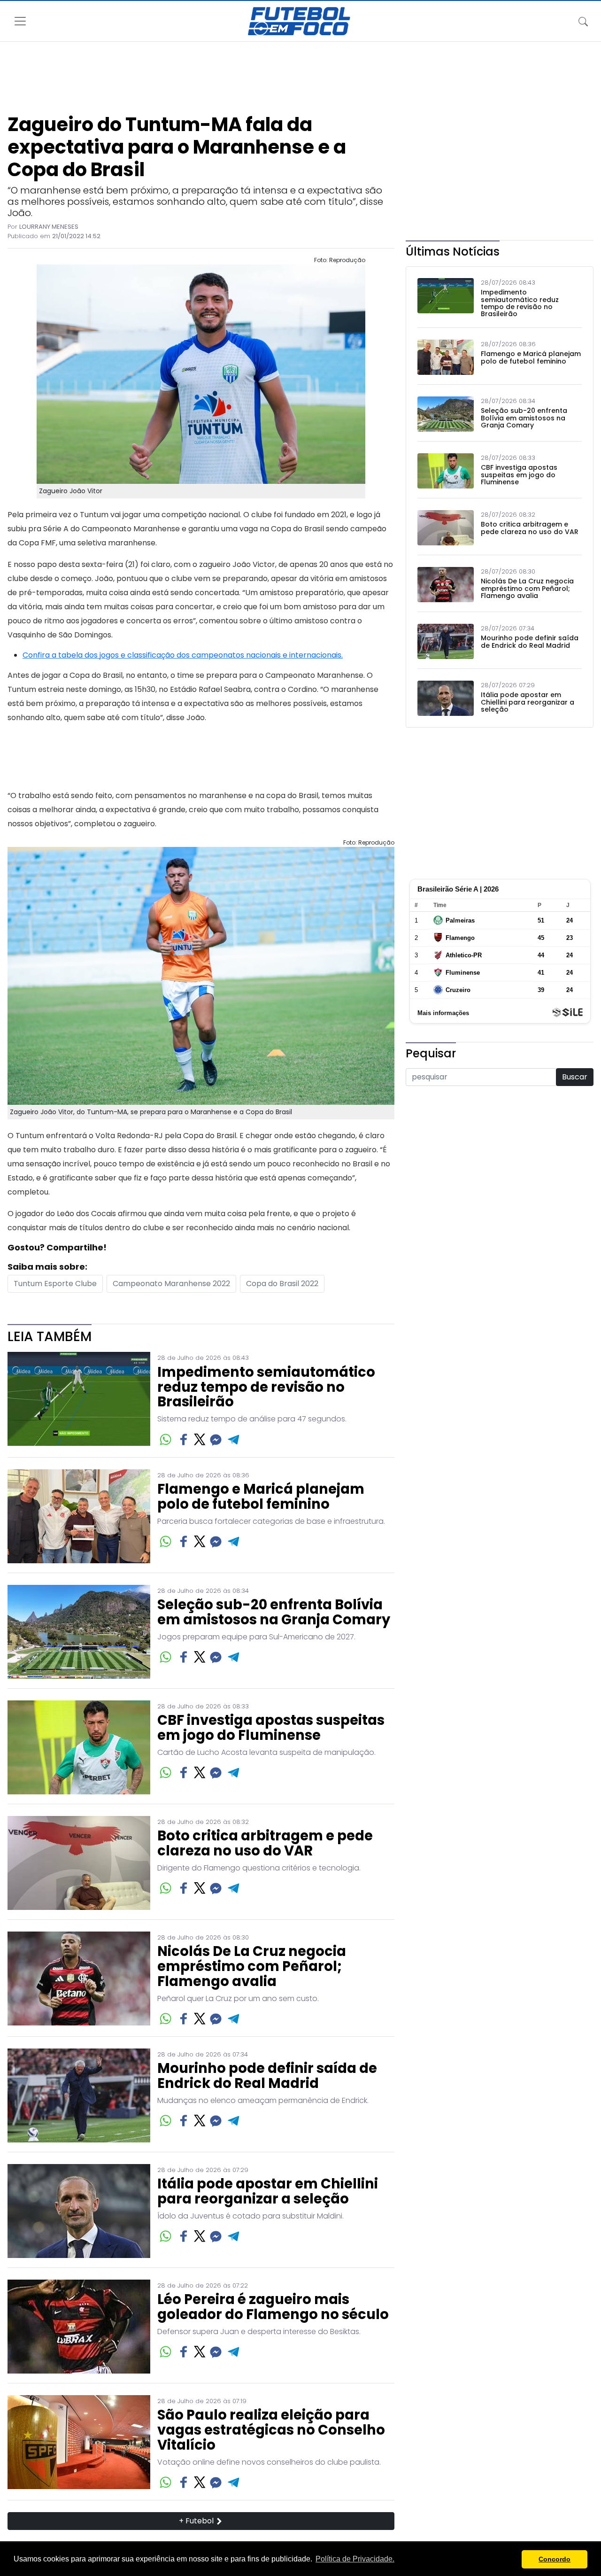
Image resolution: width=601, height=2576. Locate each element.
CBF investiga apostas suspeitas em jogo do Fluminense (271, 1728)
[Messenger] (216, 1439)
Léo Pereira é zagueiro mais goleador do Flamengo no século (273, 2307)
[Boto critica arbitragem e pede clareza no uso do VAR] (79, 1863)
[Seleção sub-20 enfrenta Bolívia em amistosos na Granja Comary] (79, 1632)
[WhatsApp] (166, 1439)
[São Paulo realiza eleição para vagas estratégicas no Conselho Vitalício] (79, 2443)
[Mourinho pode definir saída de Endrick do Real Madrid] (79, 2095)
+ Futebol (197, 2521)
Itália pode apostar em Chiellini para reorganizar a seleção (268, 2192)
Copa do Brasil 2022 (282, 1284)
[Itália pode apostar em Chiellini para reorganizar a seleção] (79, 2211)
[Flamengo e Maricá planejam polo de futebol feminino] (79, 1516)
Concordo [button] (555, 2559)
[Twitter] (200, 1439)
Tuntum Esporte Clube (55, 1284)
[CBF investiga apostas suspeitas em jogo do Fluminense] (79, 1747)
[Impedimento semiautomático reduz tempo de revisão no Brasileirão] (79, 1400)
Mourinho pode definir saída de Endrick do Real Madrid (267, 2076)
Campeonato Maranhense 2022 (171, 1284)
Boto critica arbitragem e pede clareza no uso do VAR (265, 1844)
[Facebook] (184, 1439)
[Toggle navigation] (583, 21)
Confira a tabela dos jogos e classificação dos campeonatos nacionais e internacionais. (183, 655)
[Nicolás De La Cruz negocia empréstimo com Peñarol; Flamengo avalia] (79, 1979)
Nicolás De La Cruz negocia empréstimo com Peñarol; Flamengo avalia (252, 1967)
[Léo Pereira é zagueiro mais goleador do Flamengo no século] (79, 2327)
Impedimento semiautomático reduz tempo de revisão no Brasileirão (266, 1388)
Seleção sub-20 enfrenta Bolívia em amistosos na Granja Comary (274, 1613)
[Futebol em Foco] (299, 21)
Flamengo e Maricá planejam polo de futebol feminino (261, 1497)
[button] (512, 2560)
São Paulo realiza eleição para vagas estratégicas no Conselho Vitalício (271, 2430)
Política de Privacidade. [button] (355, 2559)
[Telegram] (234, 1439)
